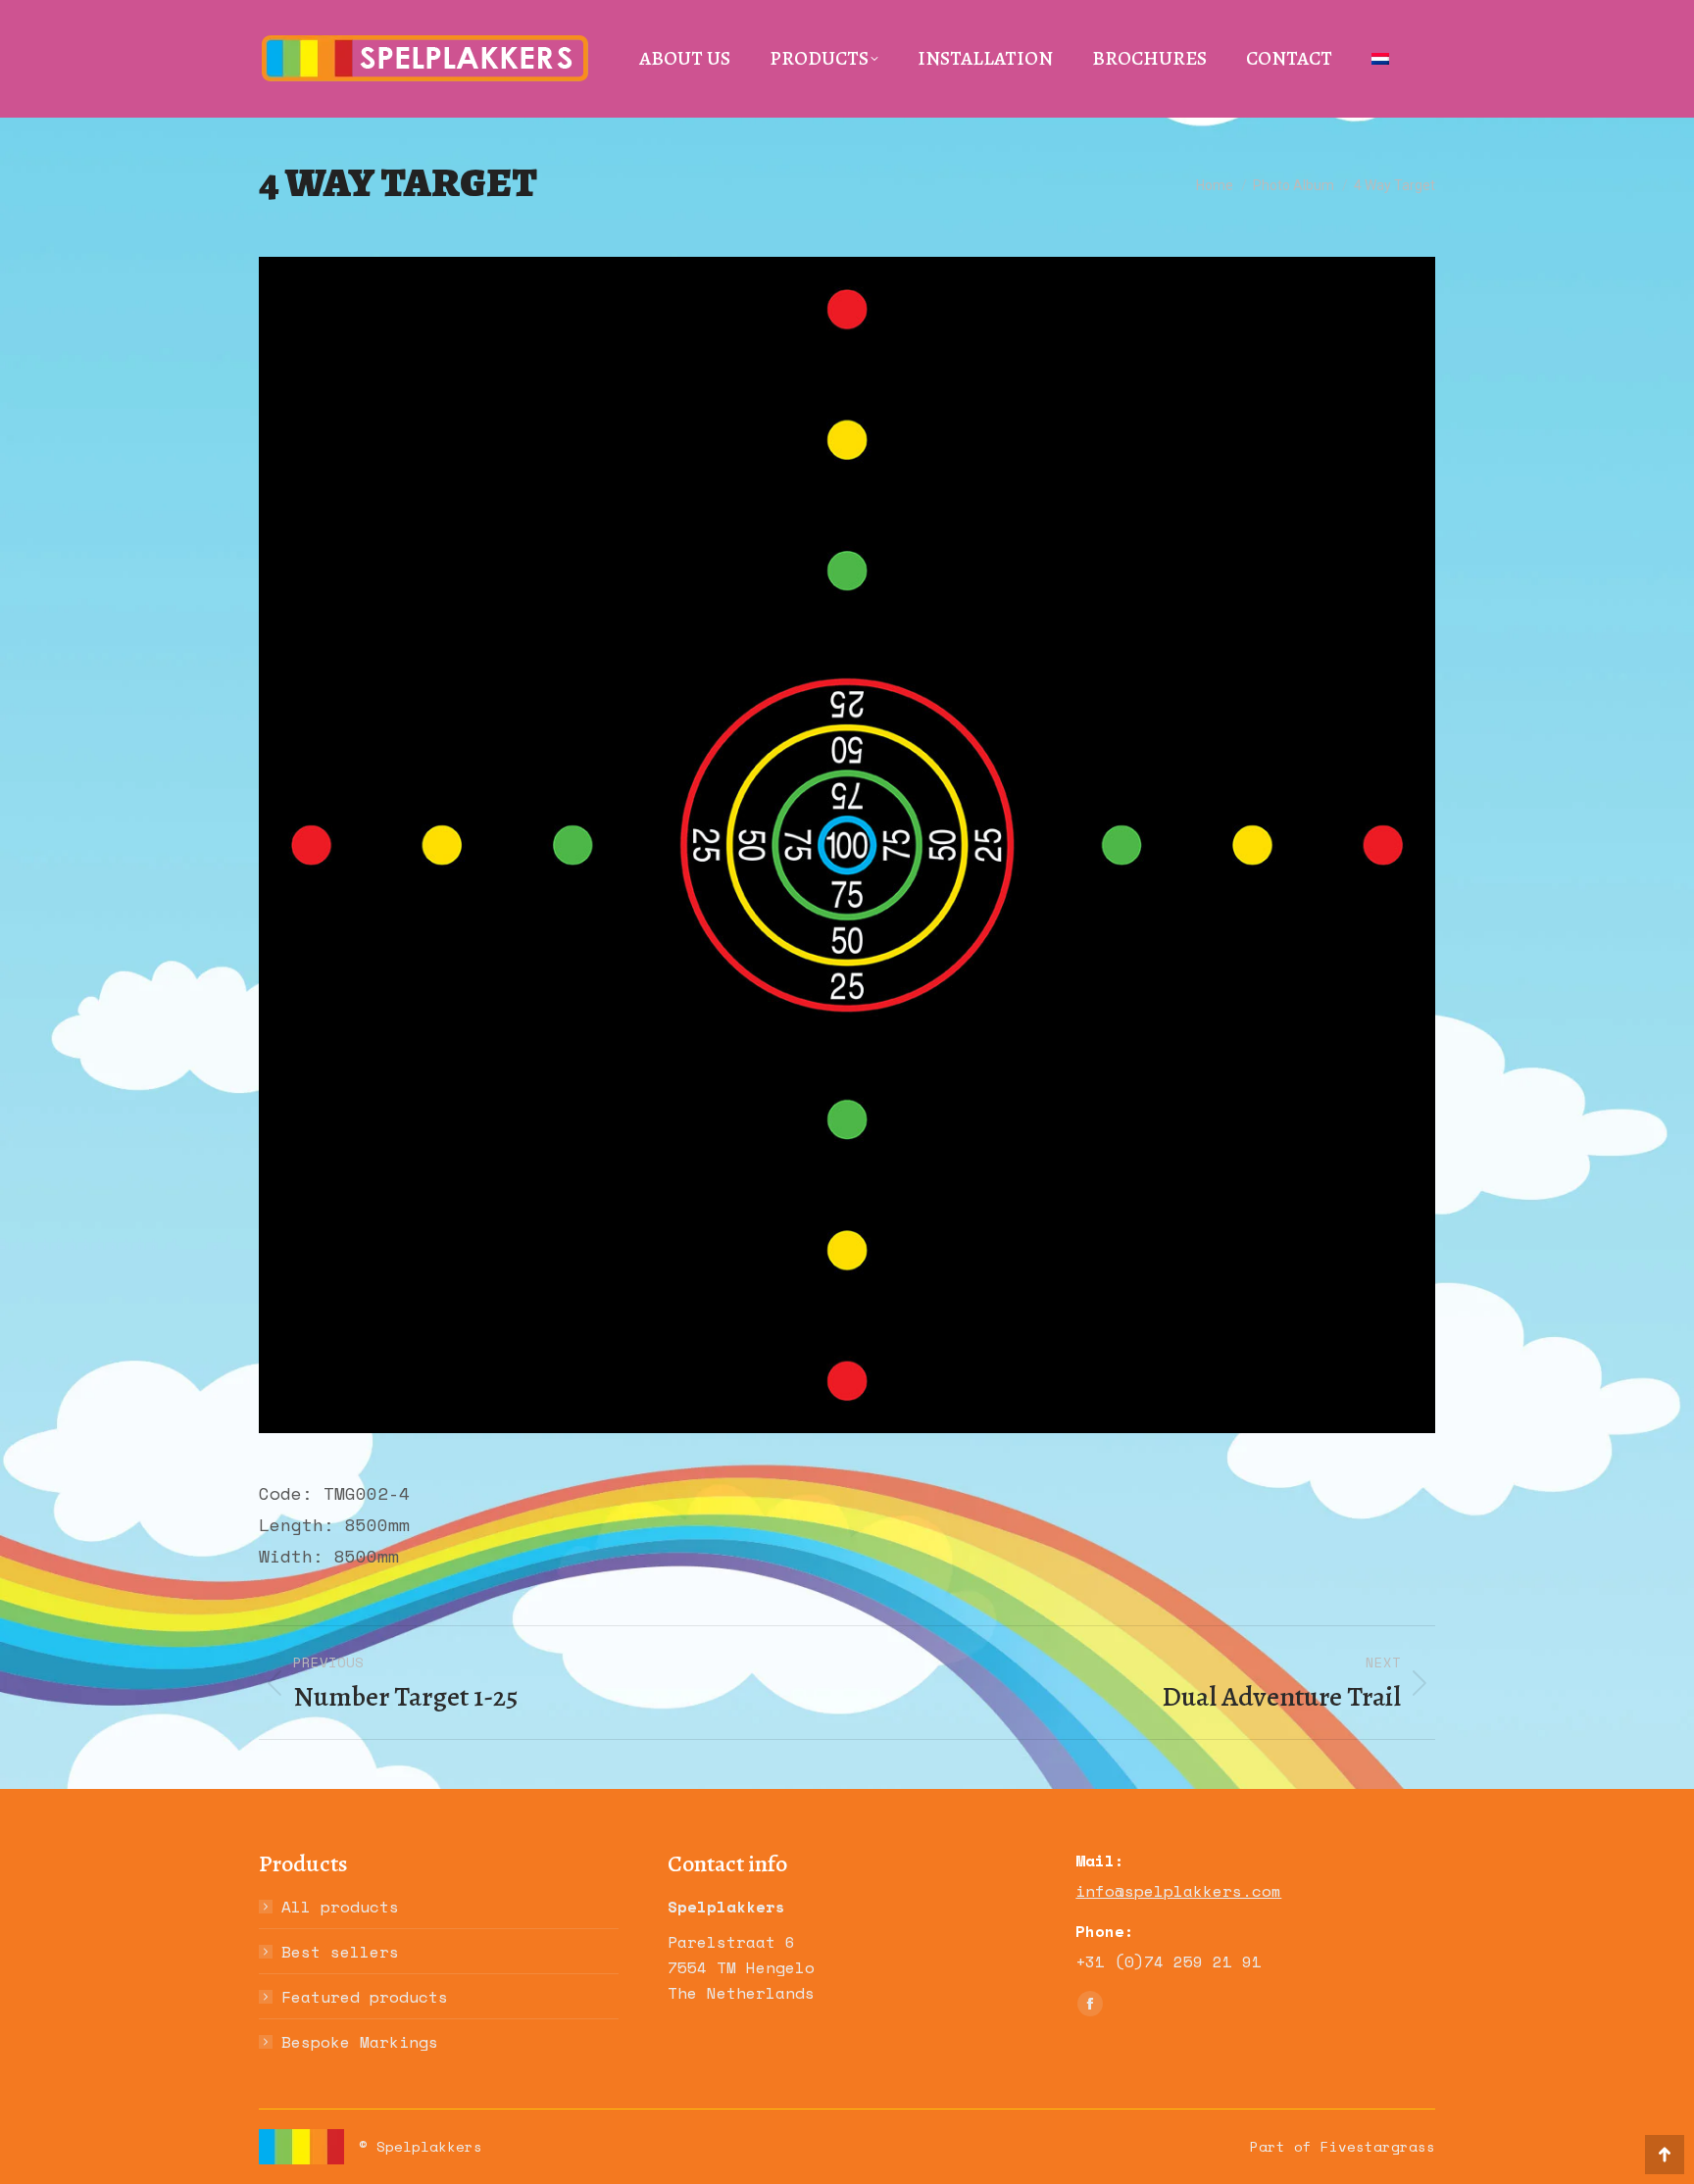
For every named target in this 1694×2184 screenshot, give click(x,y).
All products (340, 1907)
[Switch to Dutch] (1380, 59)
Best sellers (340, 1952)
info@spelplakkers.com (1178, 1891)
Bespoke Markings (360, 2042)
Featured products (365, 1997)
